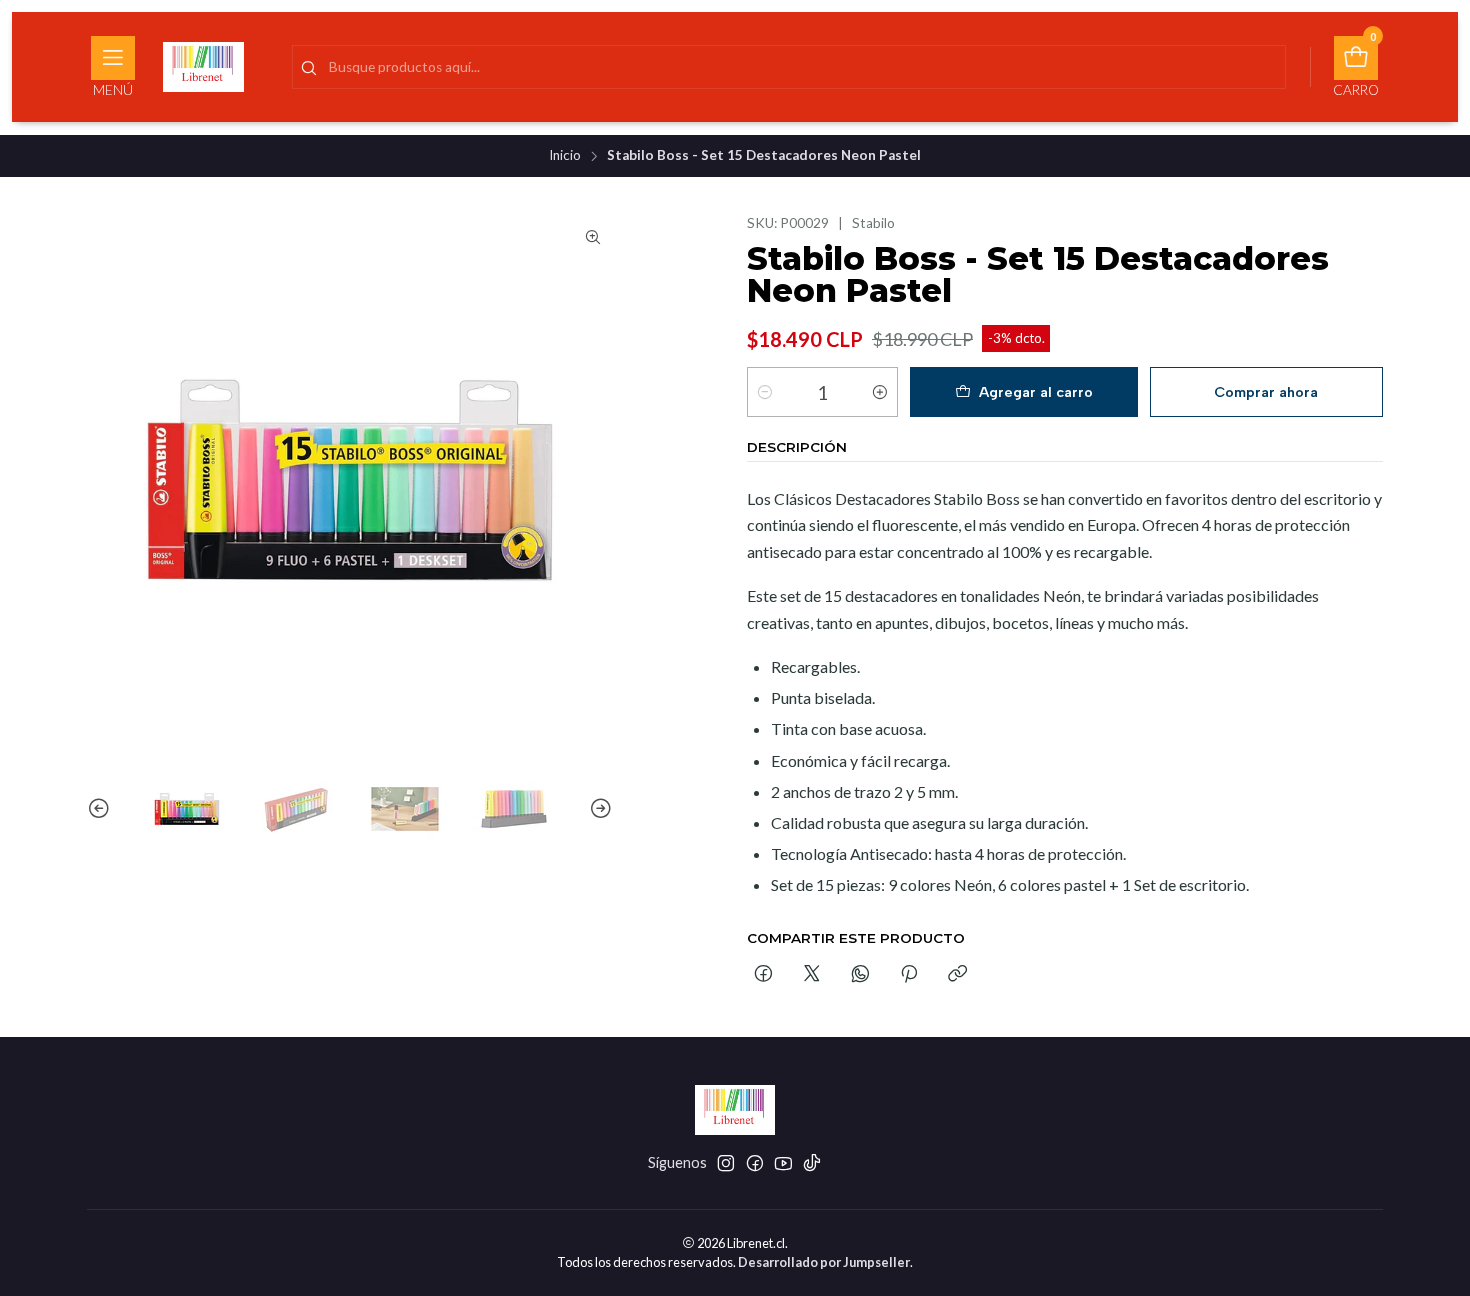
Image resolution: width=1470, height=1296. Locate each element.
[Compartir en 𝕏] (812, 975)
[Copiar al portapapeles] (957, 975)
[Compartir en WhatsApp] (860, 975)
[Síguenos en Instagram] (726, 1163)
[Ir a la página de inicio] (203, 67)
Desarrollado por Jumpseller (824, 1262)
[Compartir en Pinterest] (909, 975)
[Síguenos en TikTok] (812, 1163)
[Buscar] (309, 69)
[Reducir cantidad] (765, 392)
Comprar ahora (1266, 392)
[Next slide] (598, 809)
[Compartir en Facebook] (763, 975)
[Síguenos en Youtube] (783, 1163)
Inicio (565, 156)
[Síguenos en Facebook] (755, 1163)
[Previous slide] (102, 809)
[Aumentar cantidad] (880, 392)
